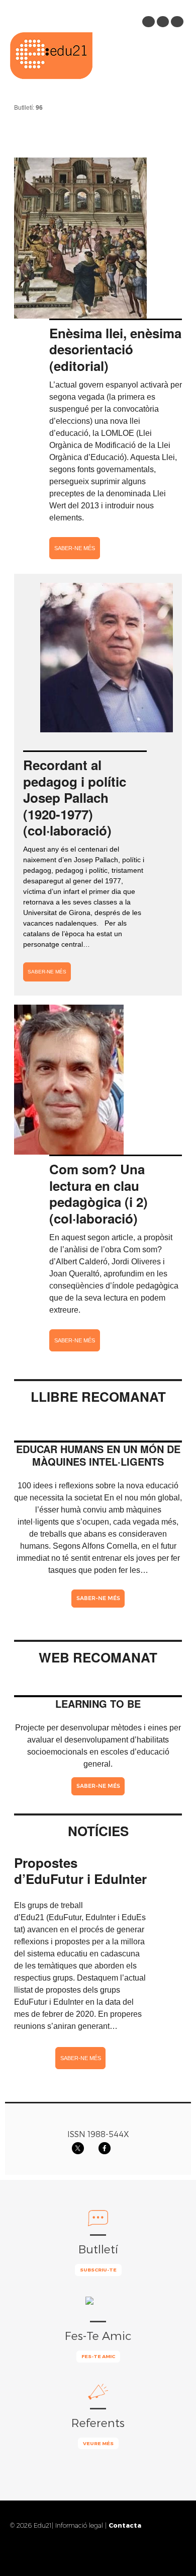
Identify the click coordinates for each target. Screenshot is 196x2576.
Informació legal (79, 2525)
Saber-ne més (75, 548)
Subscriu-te (98, 2269)
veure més (98, 2443)
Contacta (125, 2525)
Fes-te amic (98, 2356)
